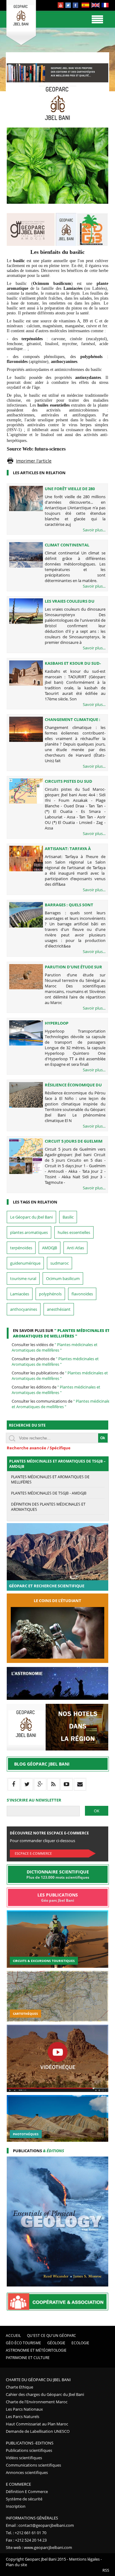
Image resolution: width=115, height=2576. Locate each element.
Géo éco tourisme (23, 2343)
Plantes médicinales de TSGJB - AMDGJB (49, 1493)
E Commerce (18, 2484)
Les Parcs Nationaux (24, 2409)
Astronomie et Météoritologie (36, 2350)
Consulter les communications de (62, 1404)
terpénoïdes (21, 1248)
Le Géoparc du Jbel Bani (31, 1217)
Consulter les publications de (60, 1376)
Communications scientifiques (33, 2465)
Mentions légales (84, 2559)
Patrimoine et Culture (28, 2358)
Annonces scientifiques (27, 2472)
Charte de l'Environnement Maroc (37, 2402)
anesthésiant (59, 1309)
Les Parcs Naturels (23, 2416)
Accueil (13, 2336)
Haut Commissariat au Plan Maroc (37, 2424)
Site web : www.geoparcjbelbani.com (39, 2547)
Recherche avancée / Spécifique (39, 1448)
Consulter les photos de (55, 1361)
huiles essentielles (74, 1232)
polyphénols (50, 1294)
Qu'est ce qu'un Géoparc (52, 2336)
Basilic (68, 1217)
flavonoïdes (82, 1294)
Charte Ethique (19, 2387)
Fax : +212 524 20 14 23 (26, 2540)
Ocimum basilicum (63, 1278)
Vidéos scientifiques (24, 2458)
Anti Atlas (75, 1248)
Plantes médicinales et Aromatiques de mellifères (50, 1479)
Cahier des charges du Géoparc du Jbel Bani (45, 2394)
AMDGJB (50, 1248)
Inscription (16, 2506)
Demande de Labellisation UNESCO (38, 2431)
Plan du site (16, 2565)
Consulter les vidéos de (55, 1347)
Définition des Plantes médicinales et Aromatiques (48, 1507)
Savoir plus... (94, 530)
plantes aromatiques (29, 1232)
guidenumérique (25, 1263)
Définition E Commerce (27, 2491)
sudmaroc (59, 1263)
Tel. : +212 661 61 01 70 (26, 2533)
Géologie (56, 2343)
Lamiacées (20, 1294)
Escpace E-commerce (33, 1853)
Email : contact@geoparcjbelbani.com (40, 2525)
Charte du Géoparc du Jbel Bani (38, 2380)
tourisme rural (23, 1278)
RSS (106, 2570)
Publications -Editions (30, 2443)
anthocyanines (24, 1309)
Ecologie (80, 2343)
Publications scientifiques (29, 2450)
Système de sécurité (24, 2499)
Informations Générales (32, 2518)
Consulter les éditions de (56, 1390)
